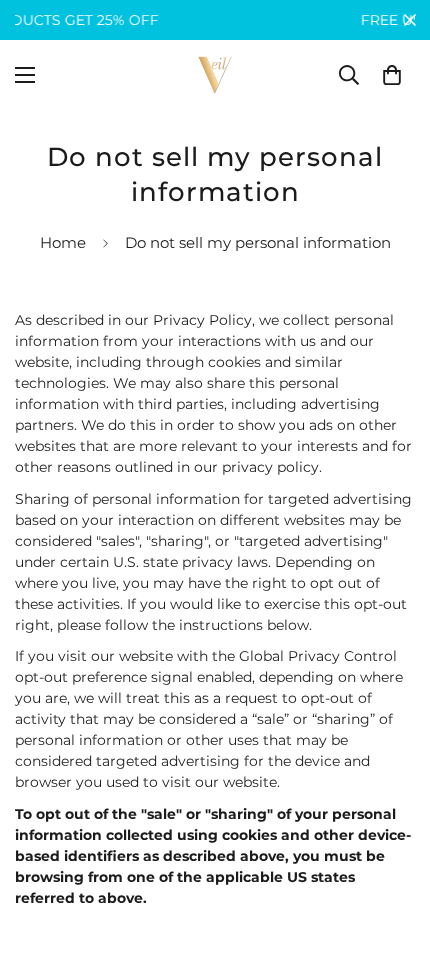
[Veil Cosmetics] (215, 75)
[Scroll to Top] (394, 851)
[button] (392, 75)
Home (63, 242)
